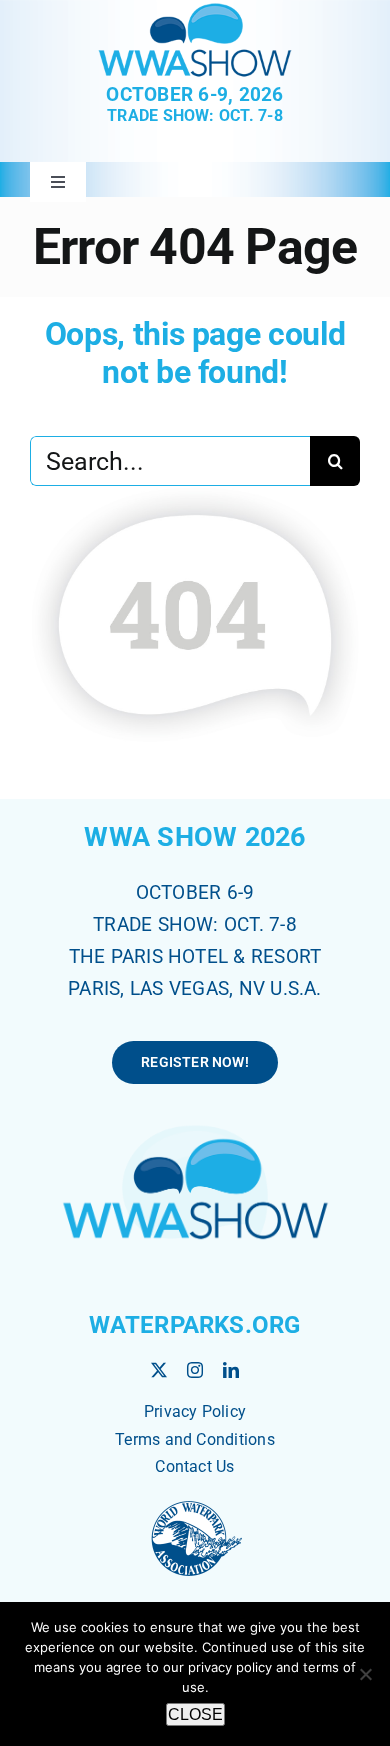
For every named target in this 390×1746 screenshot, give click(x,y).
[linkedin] (231, 1370)
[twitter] (159, 1370)
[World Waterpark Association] (195, 1503)
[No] (365, 1674)
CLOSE (195, 1714)
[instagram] (195, 1370)
